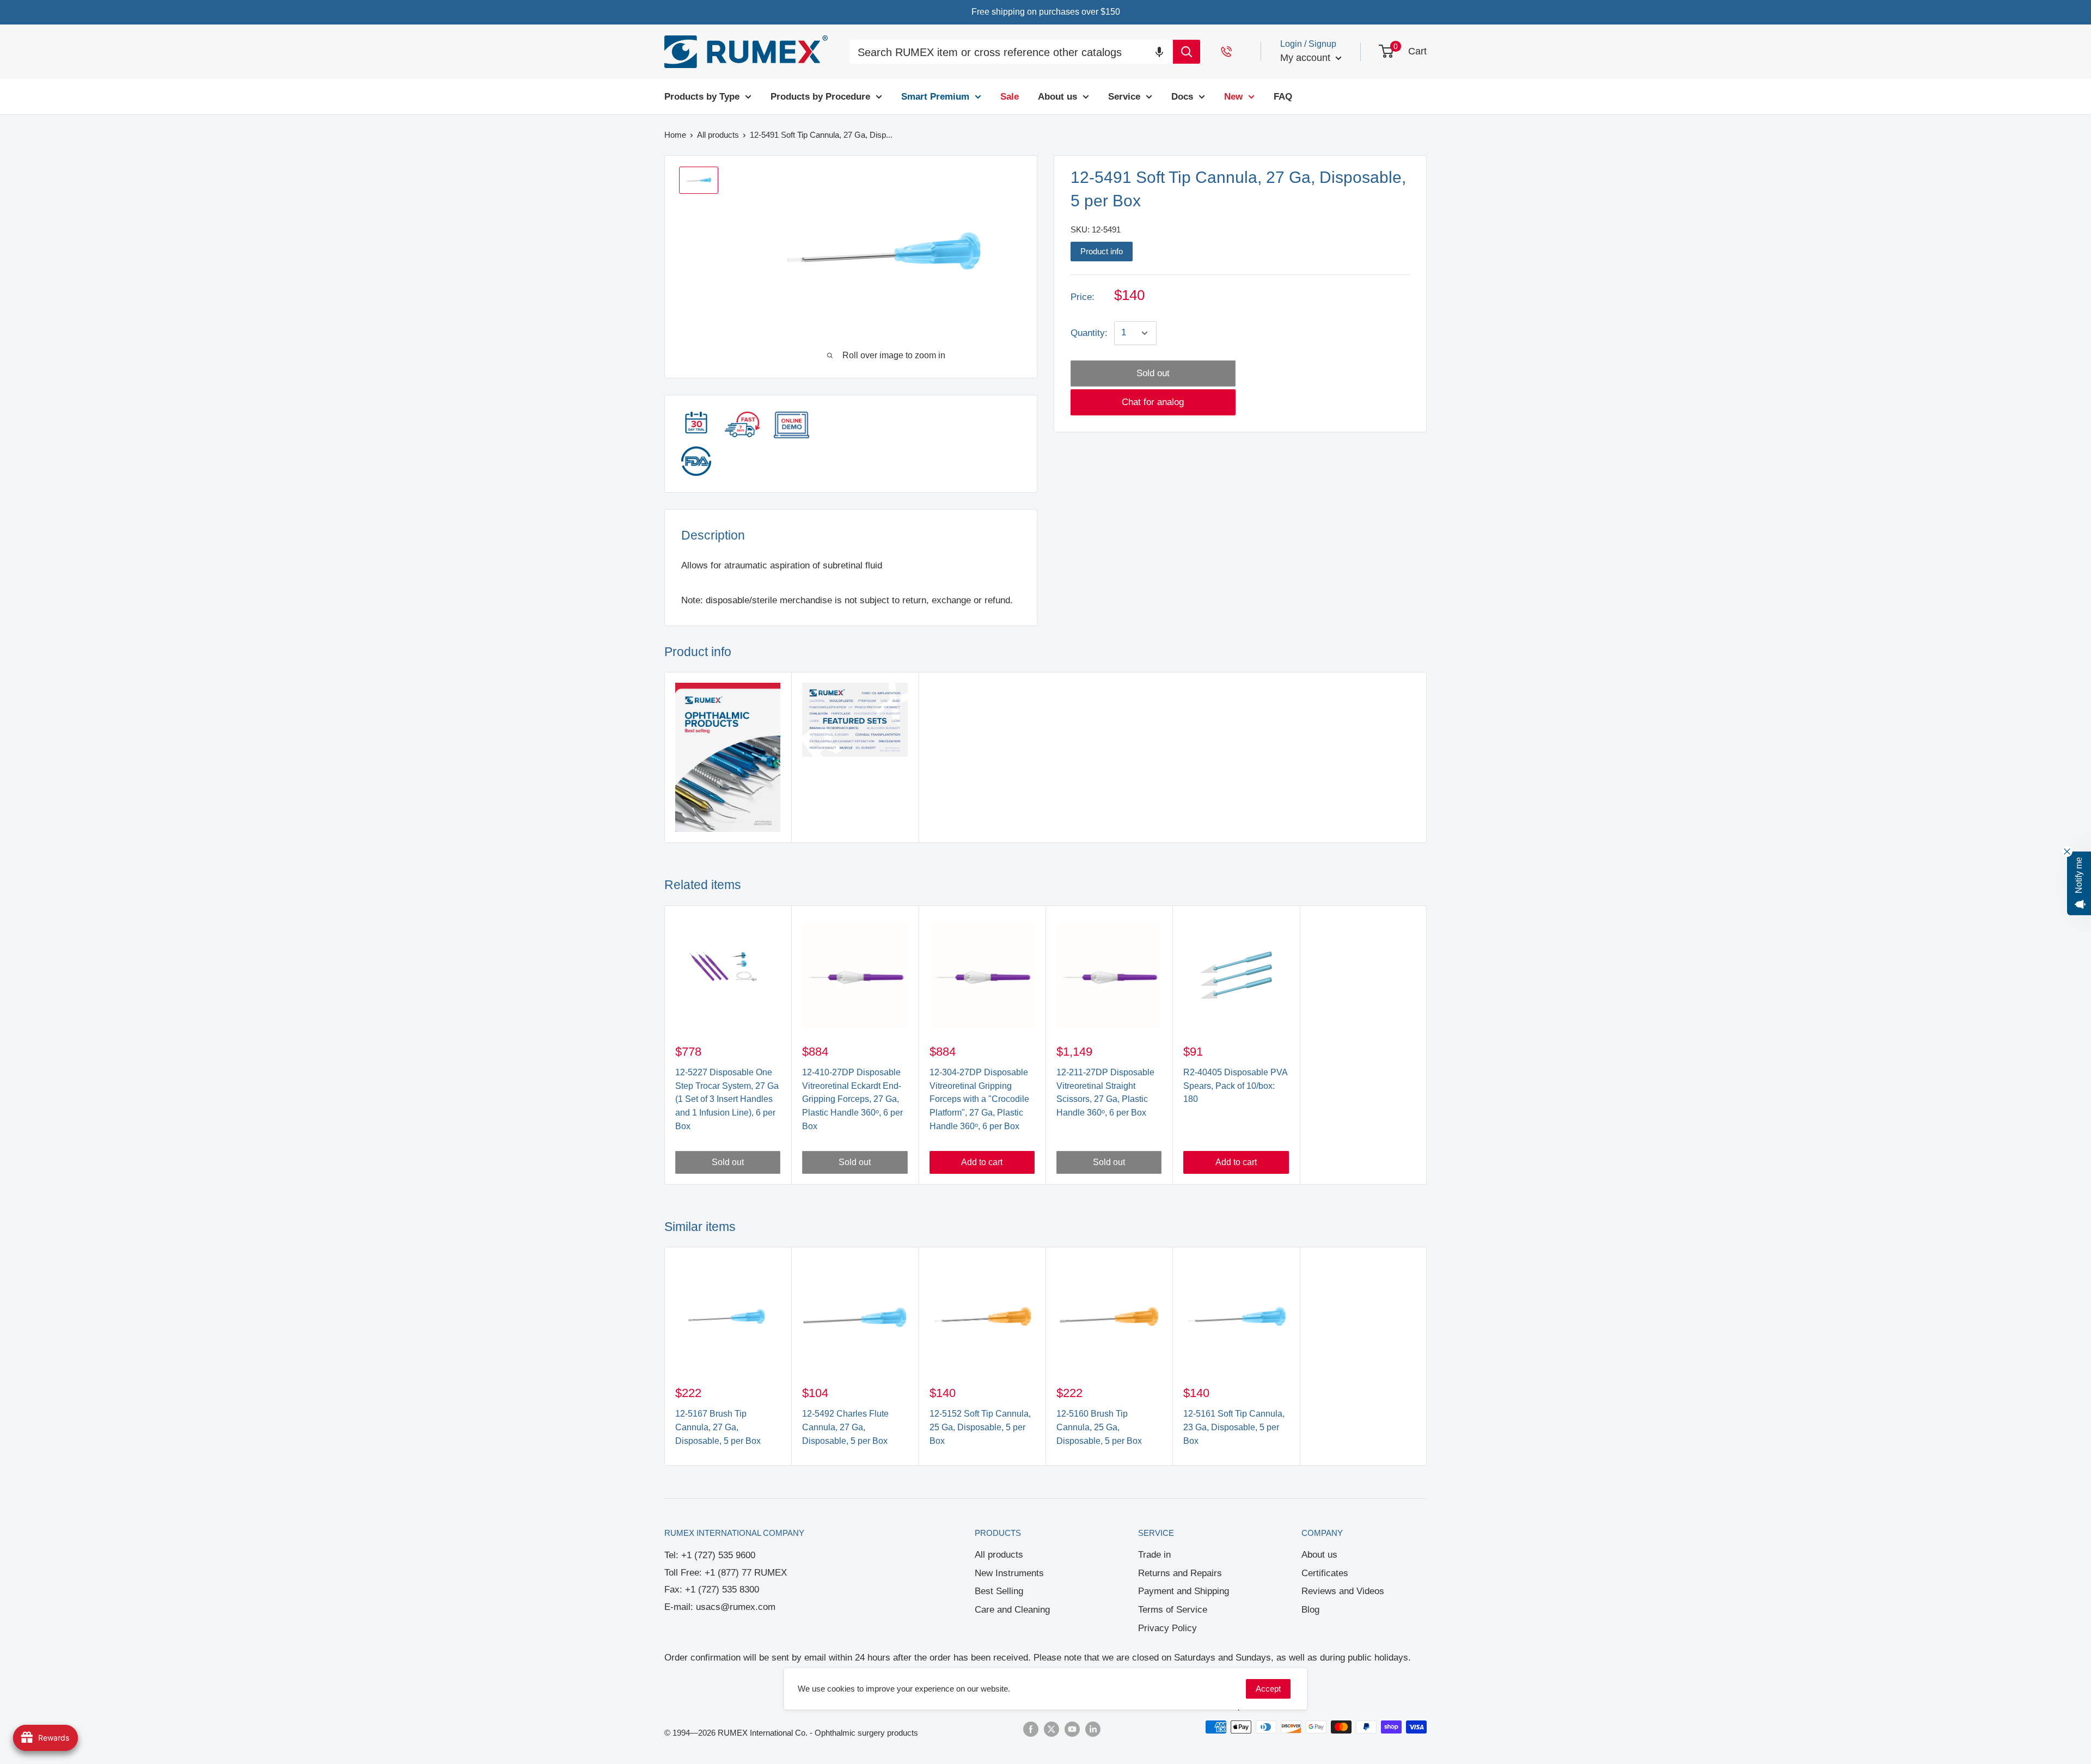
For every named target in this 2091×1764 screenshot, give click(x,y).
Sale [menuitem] (1010, 96)
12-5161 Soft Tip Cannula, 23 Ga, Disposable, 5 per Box (1234, 1427)
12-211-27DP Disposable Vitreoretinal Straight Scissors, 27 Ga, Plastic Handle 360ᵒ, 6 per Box (1105, 1092)
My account (1307, 58)
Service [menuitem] (1124, 96)
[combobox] (1011, 53)
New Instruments (1009, 1573)
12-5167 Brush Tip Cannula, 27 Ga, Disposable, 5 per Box (718, 1427)
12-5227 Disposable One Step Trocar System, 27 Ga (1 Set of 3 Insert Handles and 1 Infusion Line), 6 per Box (727, 1099)
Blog (1310, 1610)
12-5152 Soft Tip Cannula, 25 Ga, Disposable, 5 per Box (980, 1427)
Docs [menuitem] (1182, 96)
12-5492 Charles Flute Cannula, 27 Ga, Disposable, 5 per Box (845, 1427)
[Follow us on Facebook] (1031, 1728)
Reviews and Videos (1343, 1591)
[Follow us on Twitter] (1051, 1728)
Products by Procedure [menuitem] (820, 96)
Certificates (1325, 1573)
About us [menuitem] (1057, 96)
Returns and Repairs (1180, 1573)
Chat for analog (1153, 402)
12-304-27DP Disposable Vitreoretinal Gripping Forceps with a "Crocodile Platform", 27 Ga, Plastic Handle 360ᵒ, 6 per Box (979, 1099)
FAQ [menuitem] (1283, 96)
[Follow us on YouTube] (1072, 1728)
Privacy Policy (1167, 1628)
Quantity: (1089, 333)
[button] (1159, 51)
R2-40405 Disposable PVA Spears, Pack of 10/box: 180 (1235, 1086)
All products (999, 1555)
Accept (1268, 1689)
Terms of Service (1173, 1610)
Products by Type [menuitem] (702, 96)
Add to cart (982, 1162)
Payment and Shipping (1184, 1591)
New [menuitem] (1233, 96)
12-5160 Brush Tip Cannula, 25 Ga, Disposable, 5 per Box (1099, 1427)
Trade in (1154, 1555)
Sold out (1153, 373)
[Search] (1187, 52)
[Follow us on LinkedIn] (1093, 1728)
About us (1319, 1555)
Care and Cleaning (1012, 1610)
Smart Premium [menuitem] (935, 96)
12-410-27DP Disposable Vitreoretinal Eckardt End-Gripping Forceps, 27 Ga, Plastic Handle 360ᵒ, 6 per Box (852, 1099)
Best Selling (999, 1591)
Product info (1102, 251)
